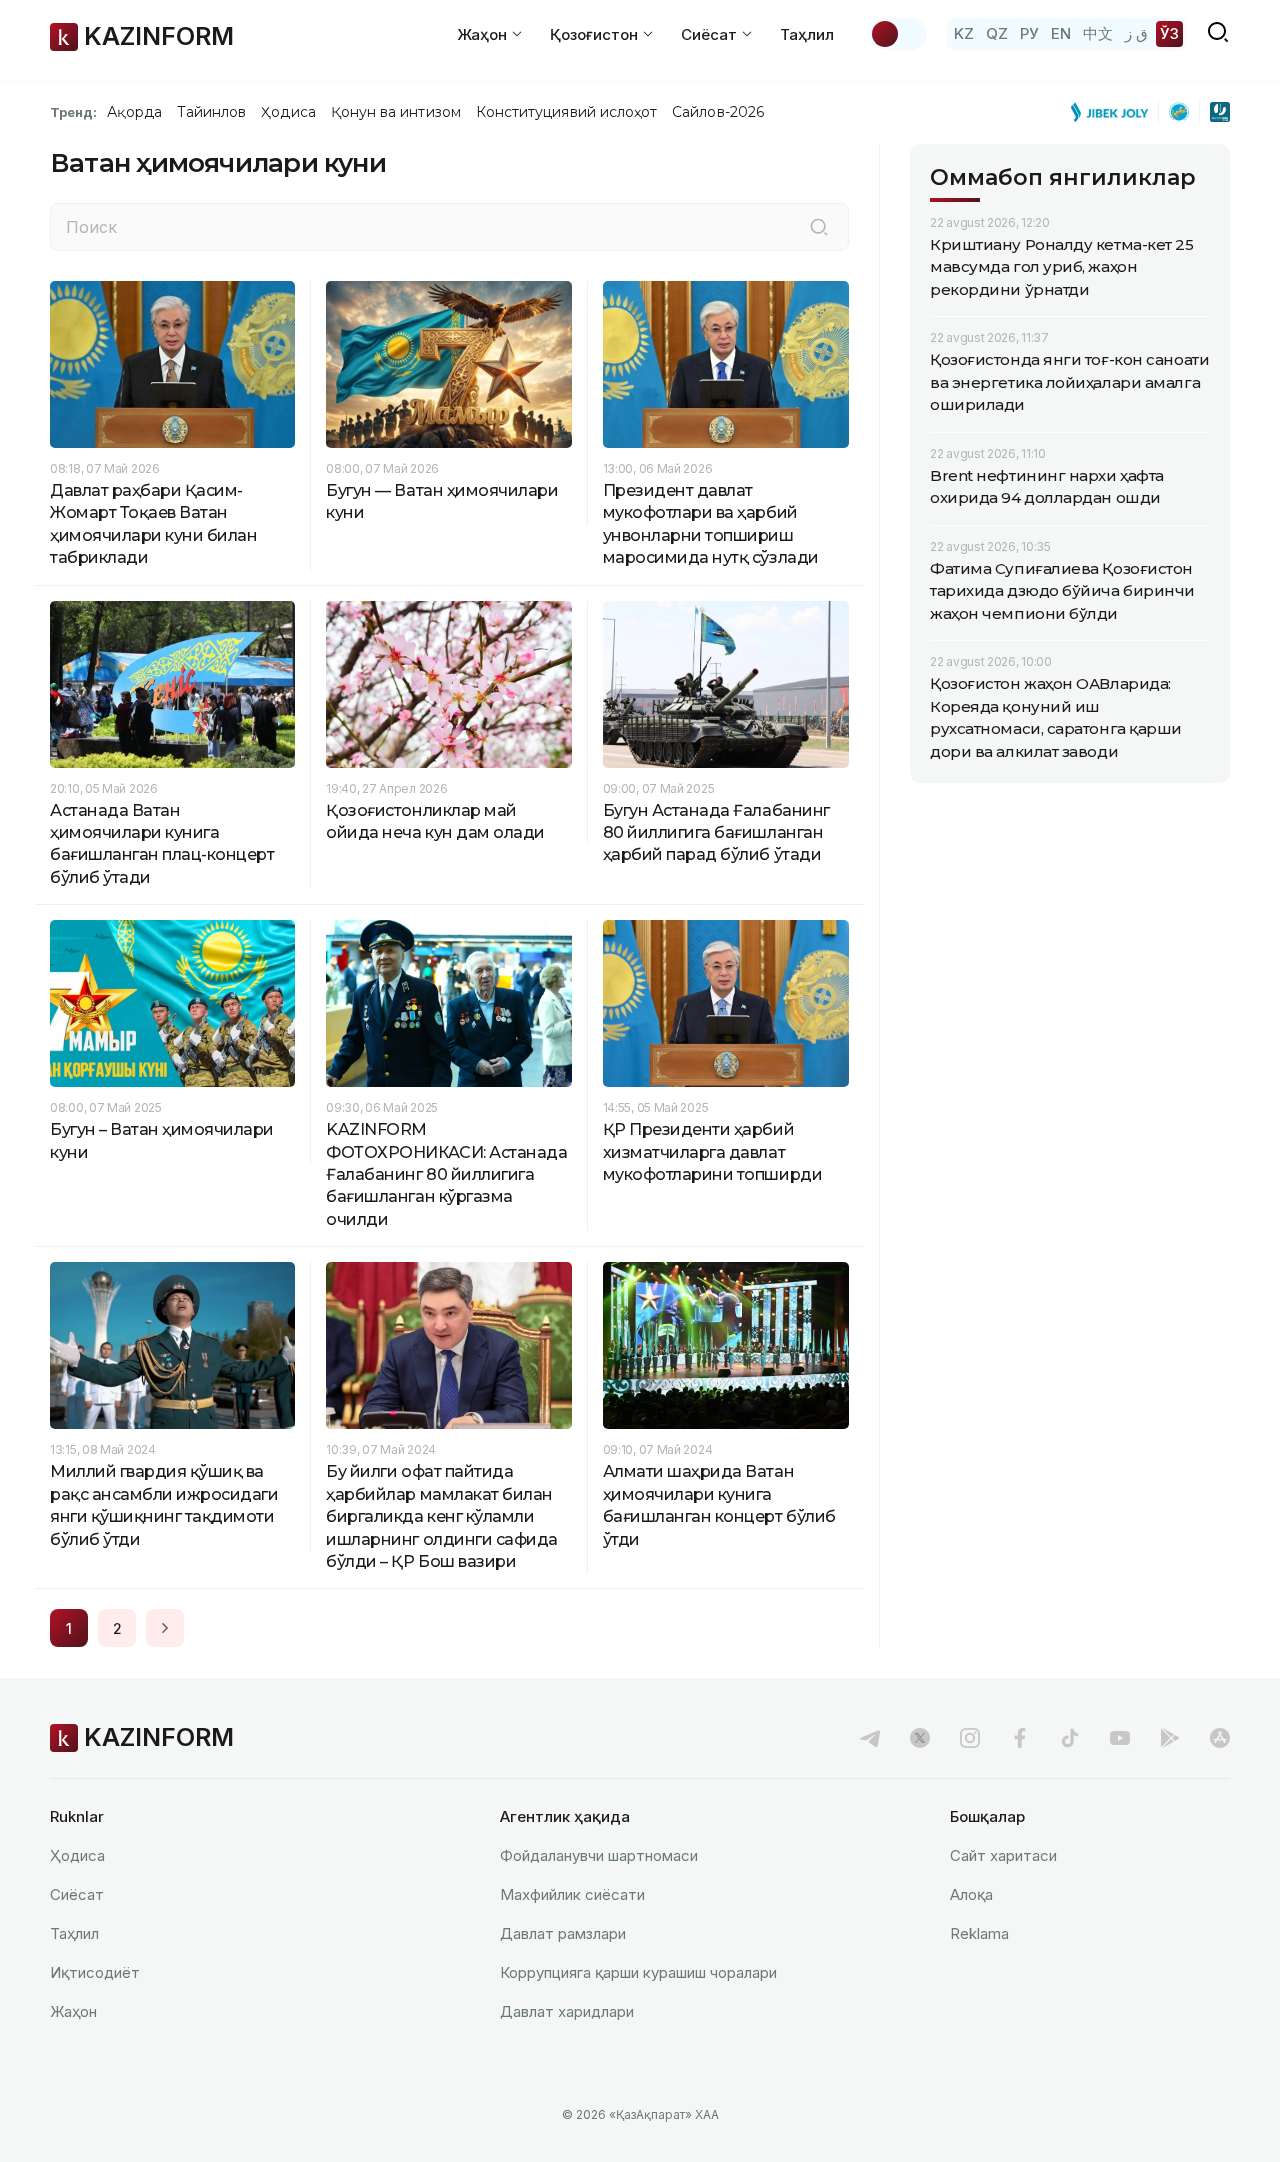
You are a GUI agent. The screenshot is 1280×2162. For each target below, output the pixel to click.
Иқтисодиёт (95, 1972)
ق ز (1136, 33)
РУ (1029, 33)
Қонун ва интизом (396, 112)
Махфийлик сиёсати (572, 1894)
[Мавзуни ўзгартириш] (898, 34)
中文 (1098, 33)
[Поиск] (819, 227)
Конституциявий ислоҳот (566, 112)
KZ (964, 33)
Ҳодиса (288, 112)
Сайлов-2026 (718, 112)
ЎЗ (1169, 33)
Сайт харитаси (1003, 1855)
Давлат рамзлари (563, 1933)
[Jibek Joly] (1115, 112)
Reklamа (979, 1933)
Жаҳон (73, 2011)
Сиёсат (77, 1894)
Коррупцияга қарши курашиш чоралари (638, 1972)
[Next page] (165, 1628)
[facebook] (1020, 1738)
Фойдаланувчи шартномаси (599, 1855)
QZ (997, 33)
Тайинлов (212, 112)
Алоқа (971, 1894)
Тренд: (73, 112)
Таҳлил (807, 34)
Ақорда (134, 112)
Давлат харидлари (567, 2011)
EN (1061, 33)
